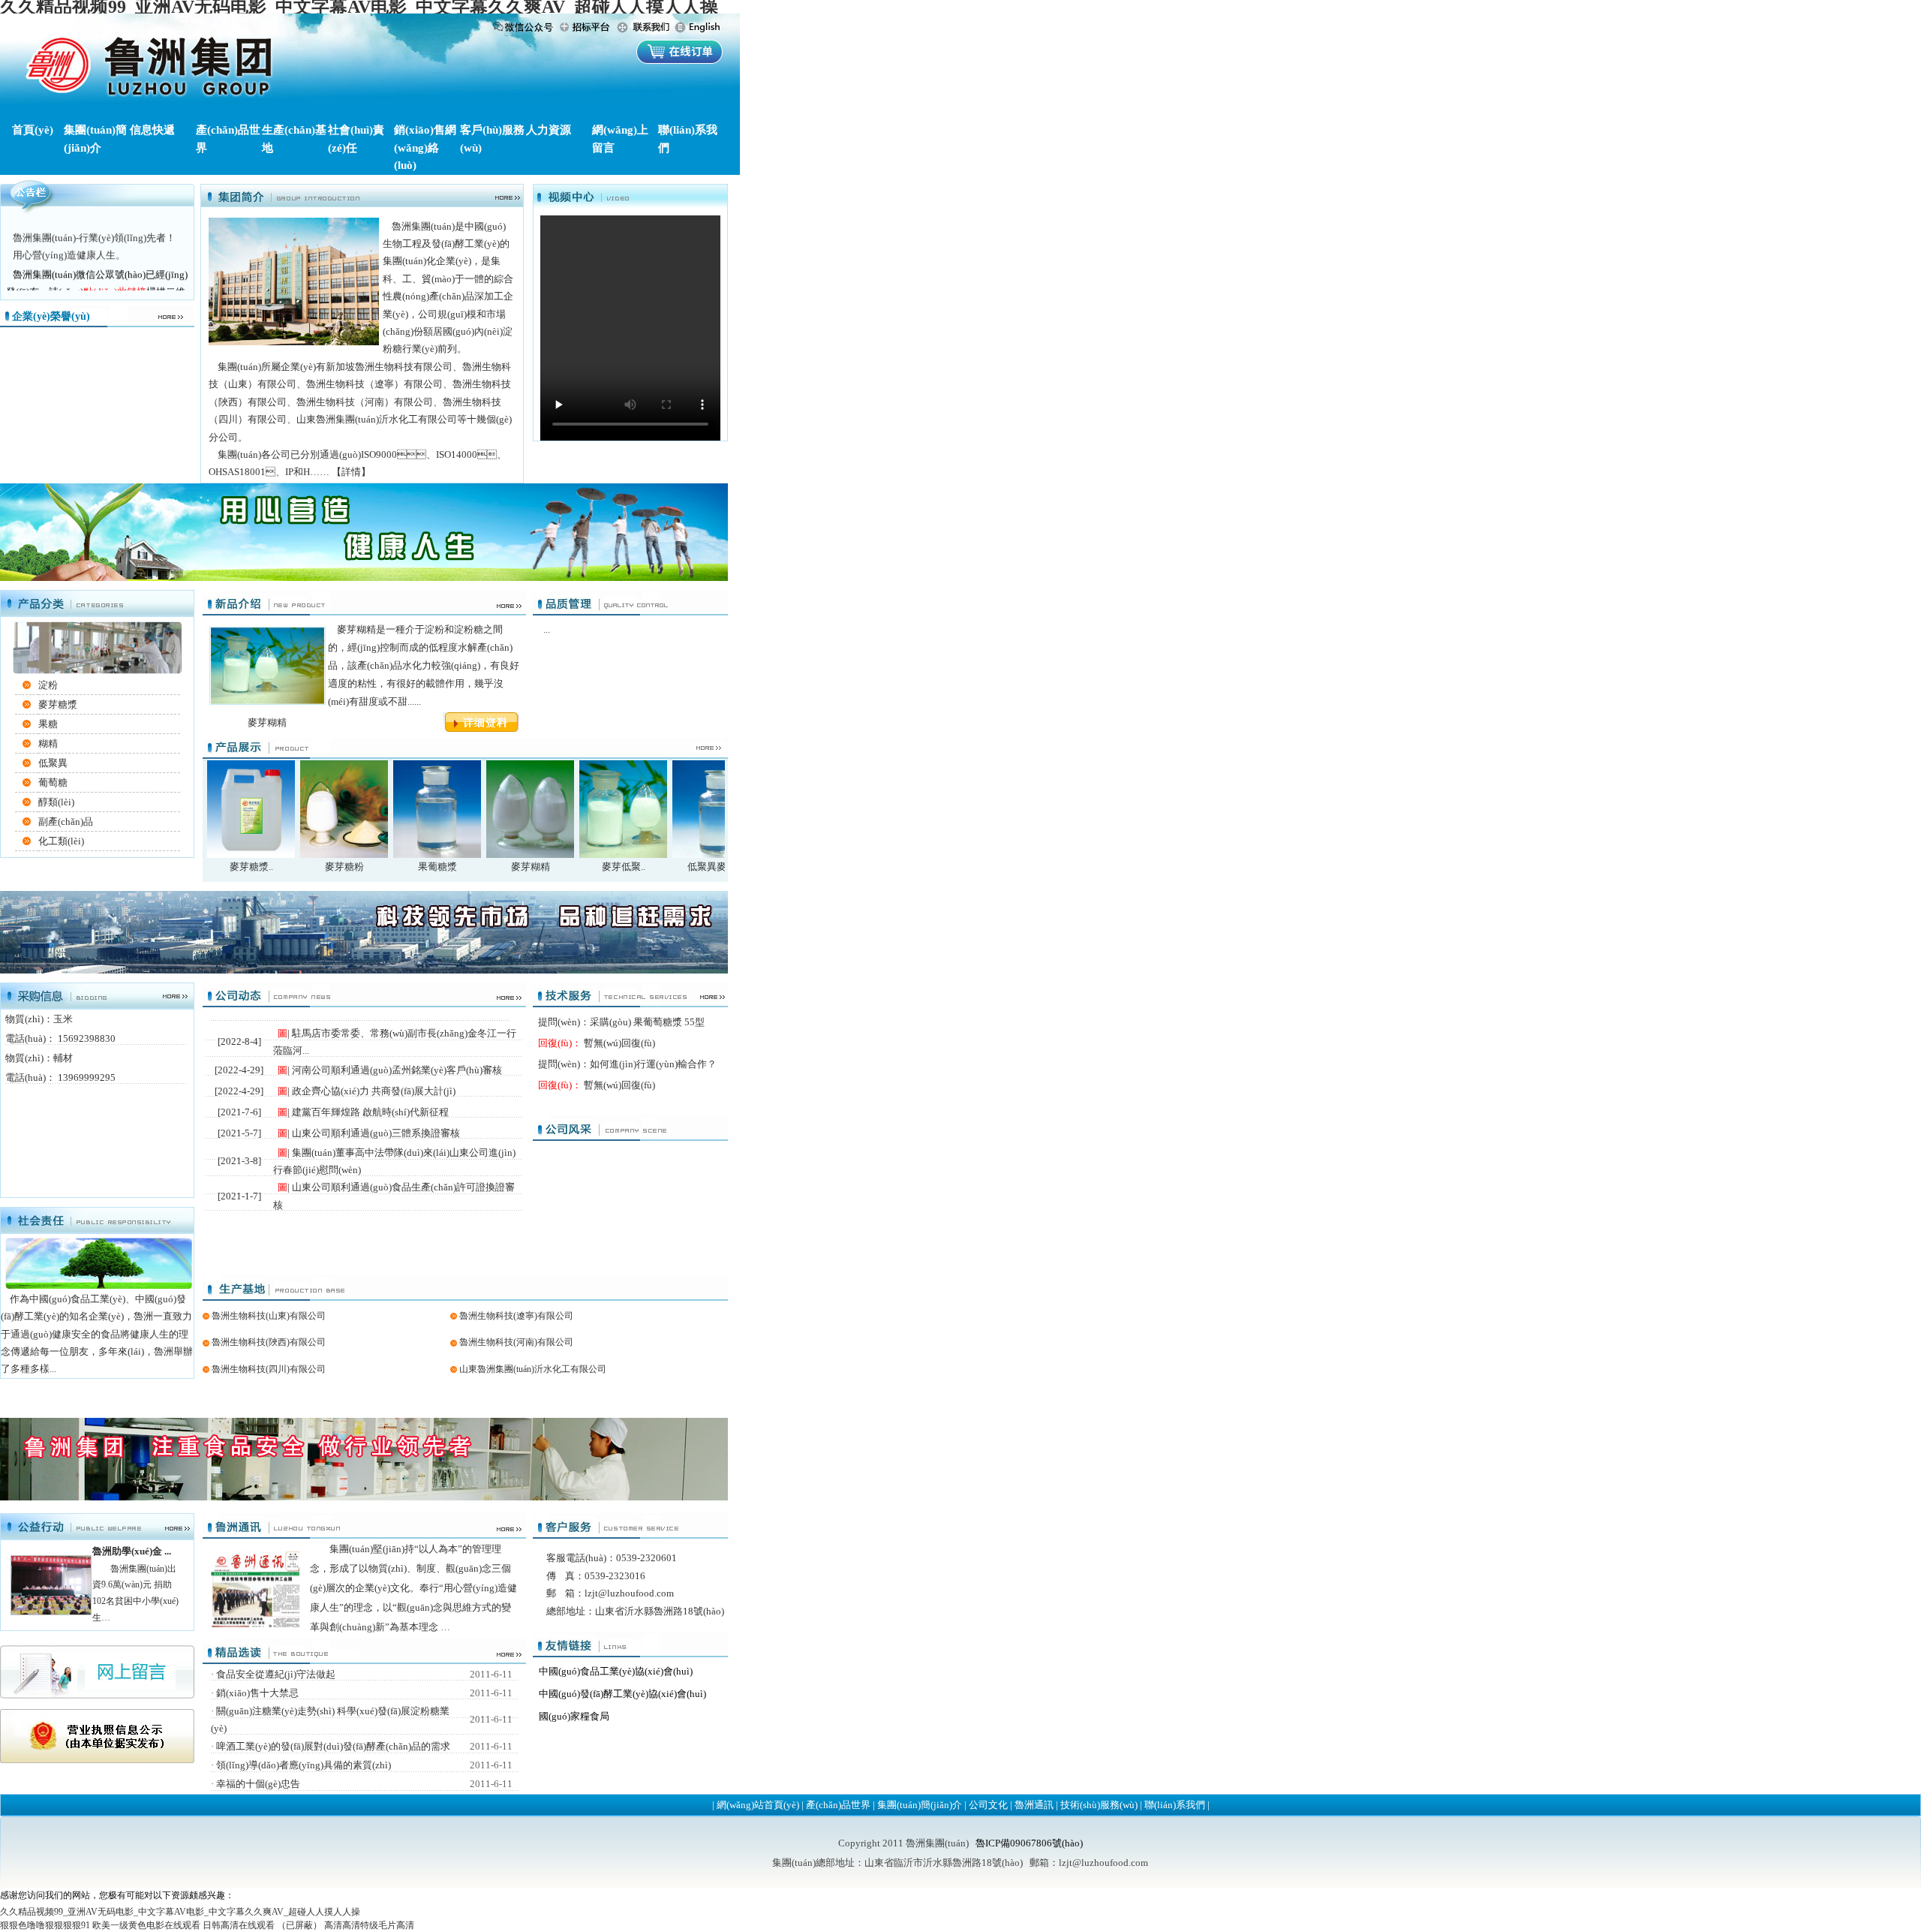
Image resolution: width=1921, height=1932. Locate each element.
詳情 (351, 472)
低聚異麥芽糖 (717, 867)
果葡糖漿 (437, 867)
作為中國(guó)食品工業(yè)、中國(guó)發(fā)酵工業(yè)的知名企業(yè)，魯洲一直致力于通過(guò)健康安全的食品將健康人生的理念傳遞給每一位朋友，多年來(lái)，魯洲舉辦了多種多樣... (97, 1334)
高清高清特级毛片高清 (369, 1925)
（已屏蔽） (299, 1925)
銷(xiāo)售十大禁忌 (259, 1693)
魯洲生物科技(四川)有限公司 (269, 1369)
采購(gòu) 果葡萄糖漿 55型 (647, 1022)
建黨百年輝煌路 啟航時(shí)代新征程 (371, 1112)
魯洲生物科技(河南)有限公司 (516, 1342)
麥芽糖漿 (58, 704)
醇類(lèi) (56, 802)
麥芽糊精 (531, 867)
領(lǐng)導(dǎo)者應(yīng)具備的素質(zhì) (305, 1765)
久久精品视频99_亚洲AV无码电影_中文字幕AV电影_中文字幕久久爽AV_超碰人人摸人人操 (180, 1912)
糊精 (48, 743)
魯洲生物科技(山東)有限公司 (269, 1316)
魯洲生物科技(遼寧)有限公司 (516, 1316)
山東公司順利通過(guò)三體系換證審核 (377, 1133)
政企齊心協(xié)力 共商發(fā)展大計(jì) (375, 1091)
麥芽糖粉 (344, 867)
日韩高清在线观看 (239, 1925)
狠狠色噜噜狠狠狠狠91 (45, 1925)
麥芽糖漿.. (251, 867)
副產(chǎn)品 (66, 822)
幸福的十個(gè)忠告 (259, 1784)
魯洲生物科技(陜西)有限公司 (269, 1342)
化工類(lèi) (61, 841)
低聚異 (53, 763)
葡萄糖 (53, 782)
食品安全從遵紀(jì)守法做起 (277, 1674)
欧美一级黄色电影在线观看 (146, 1925)
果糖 (48, 724)
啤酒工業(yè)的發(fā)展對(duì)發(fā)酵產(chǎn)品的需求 (334, 1746)
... (547, 629)
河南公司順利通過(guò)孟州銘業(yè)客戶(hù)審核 (398, 1070)
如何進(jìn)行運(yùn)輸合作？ (653, 1064)
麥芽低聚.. (624, 867)
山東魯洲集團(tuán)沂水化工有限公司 (533, 1369)
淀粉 (48, 685)
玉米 (63, 1019)
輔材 (63, 1058)
